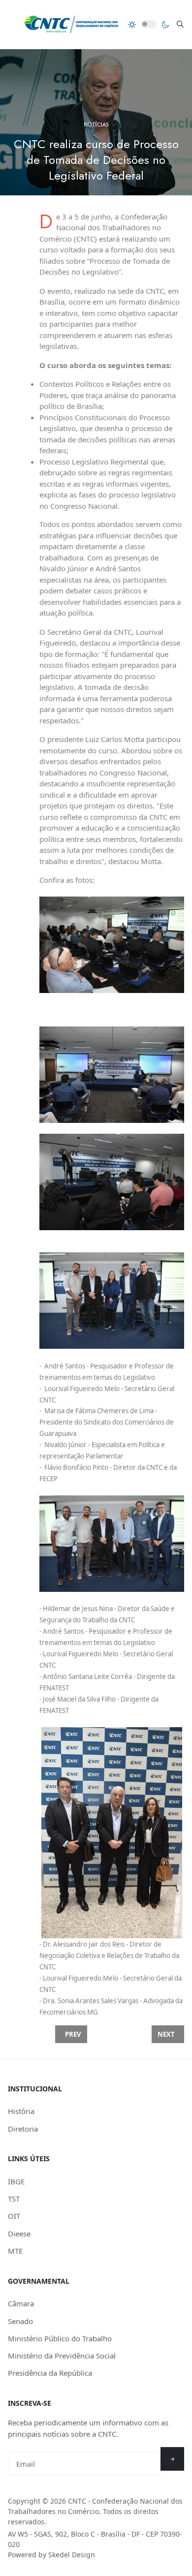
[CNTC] (71, 24)
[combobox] (180, 24)
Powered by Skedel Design (51, 2555)
